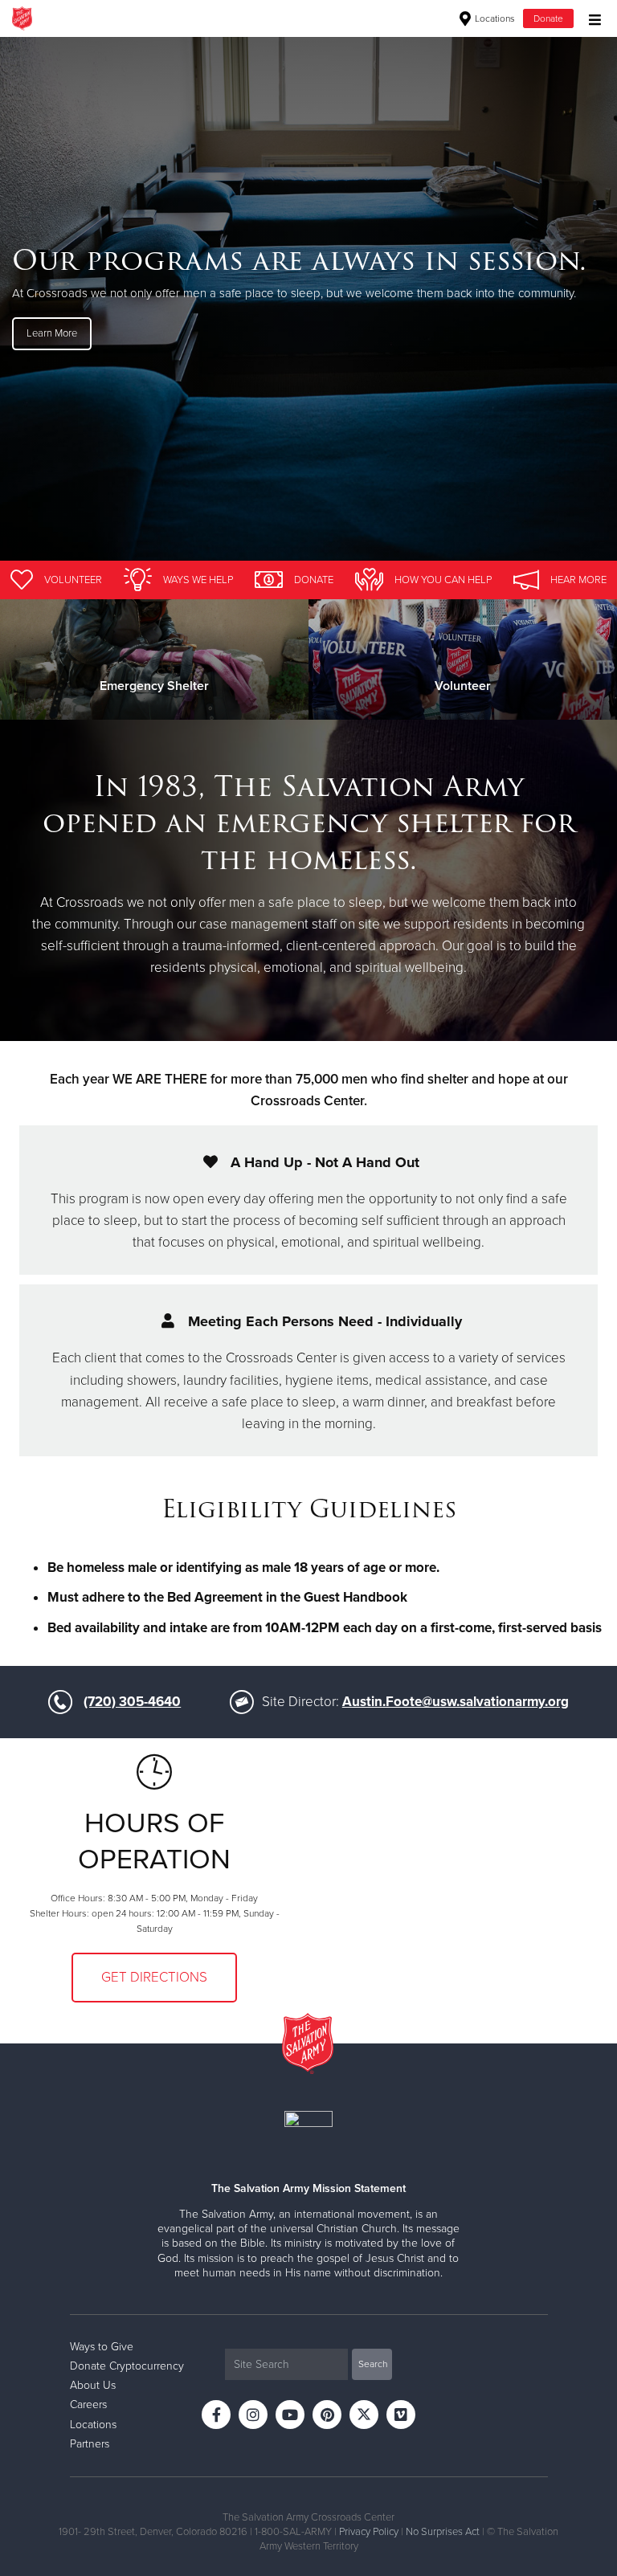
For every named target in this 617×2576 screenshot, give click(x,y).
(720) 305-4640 (132, 1702)
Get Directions (154, 1977)
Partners (90, 2444)
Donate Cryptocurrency (127, 2366)
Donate (548, 18)
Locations (494, 18)
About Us (93, 2385)
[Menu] (591, 18)
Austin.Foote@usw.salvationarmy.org (456, 1702)
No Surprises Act (443, 2532)
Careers (88, 2405)
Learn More (52, 333)
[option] (308, 298)
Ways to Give (102, 2347)
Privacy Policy (369, 2532)
